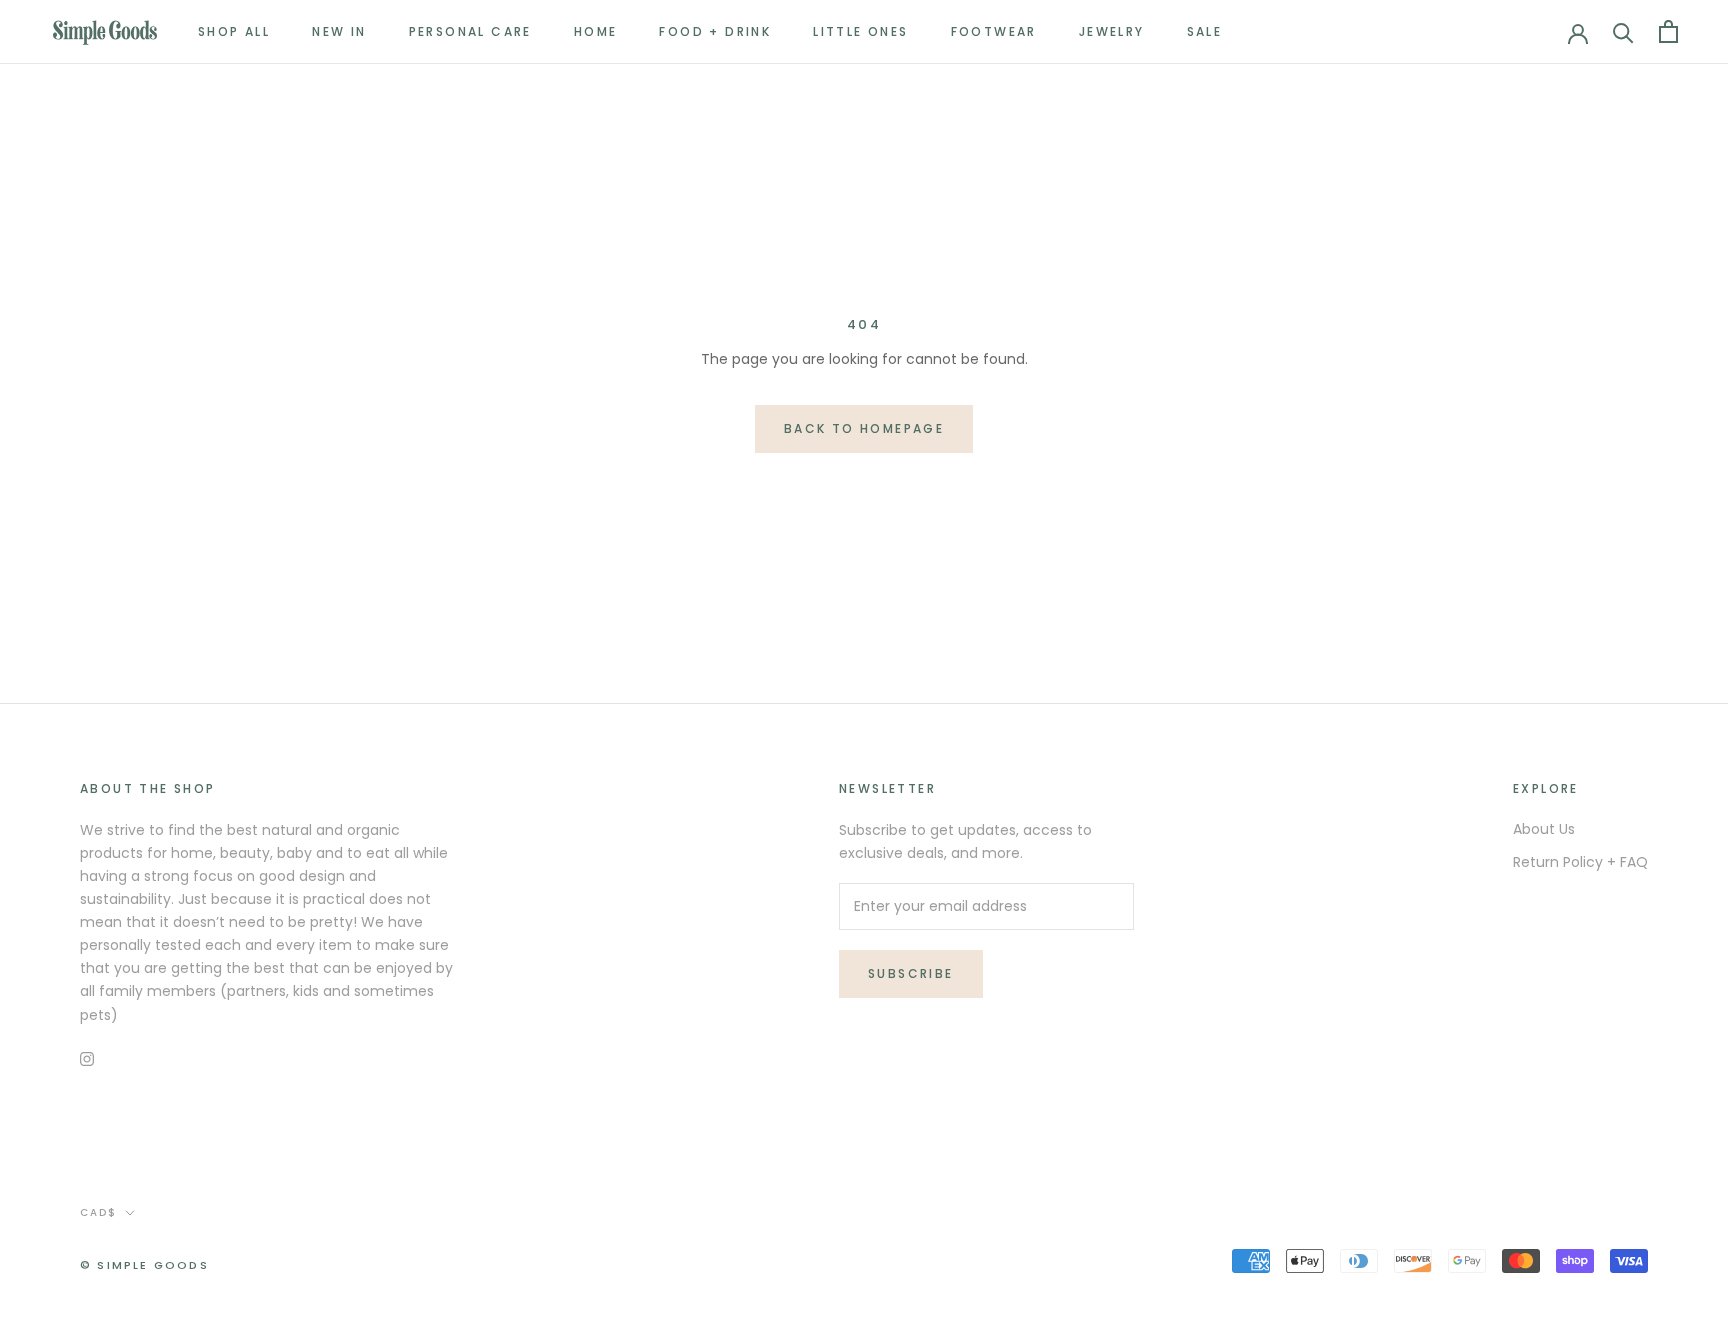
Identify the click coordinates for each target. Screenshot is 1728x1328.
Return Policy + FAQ (1580, 862)
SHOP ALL (234, 31)
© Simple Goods (144, 1265)
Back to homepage (864, 428)
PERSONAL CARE (470, 31)
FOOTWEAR (994, 31)
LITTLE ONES (860, 31)
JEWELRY (1112, 31)
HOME (596, 31)
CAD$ (98, 1212)
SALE (1205, 31)
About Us (1544, 829)
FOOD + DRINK (715, 31)
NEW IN (339, 31)
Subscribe (911, 973)
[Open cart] (1668, 31)
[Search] (1623, 31)
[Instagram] (87, 1058)
